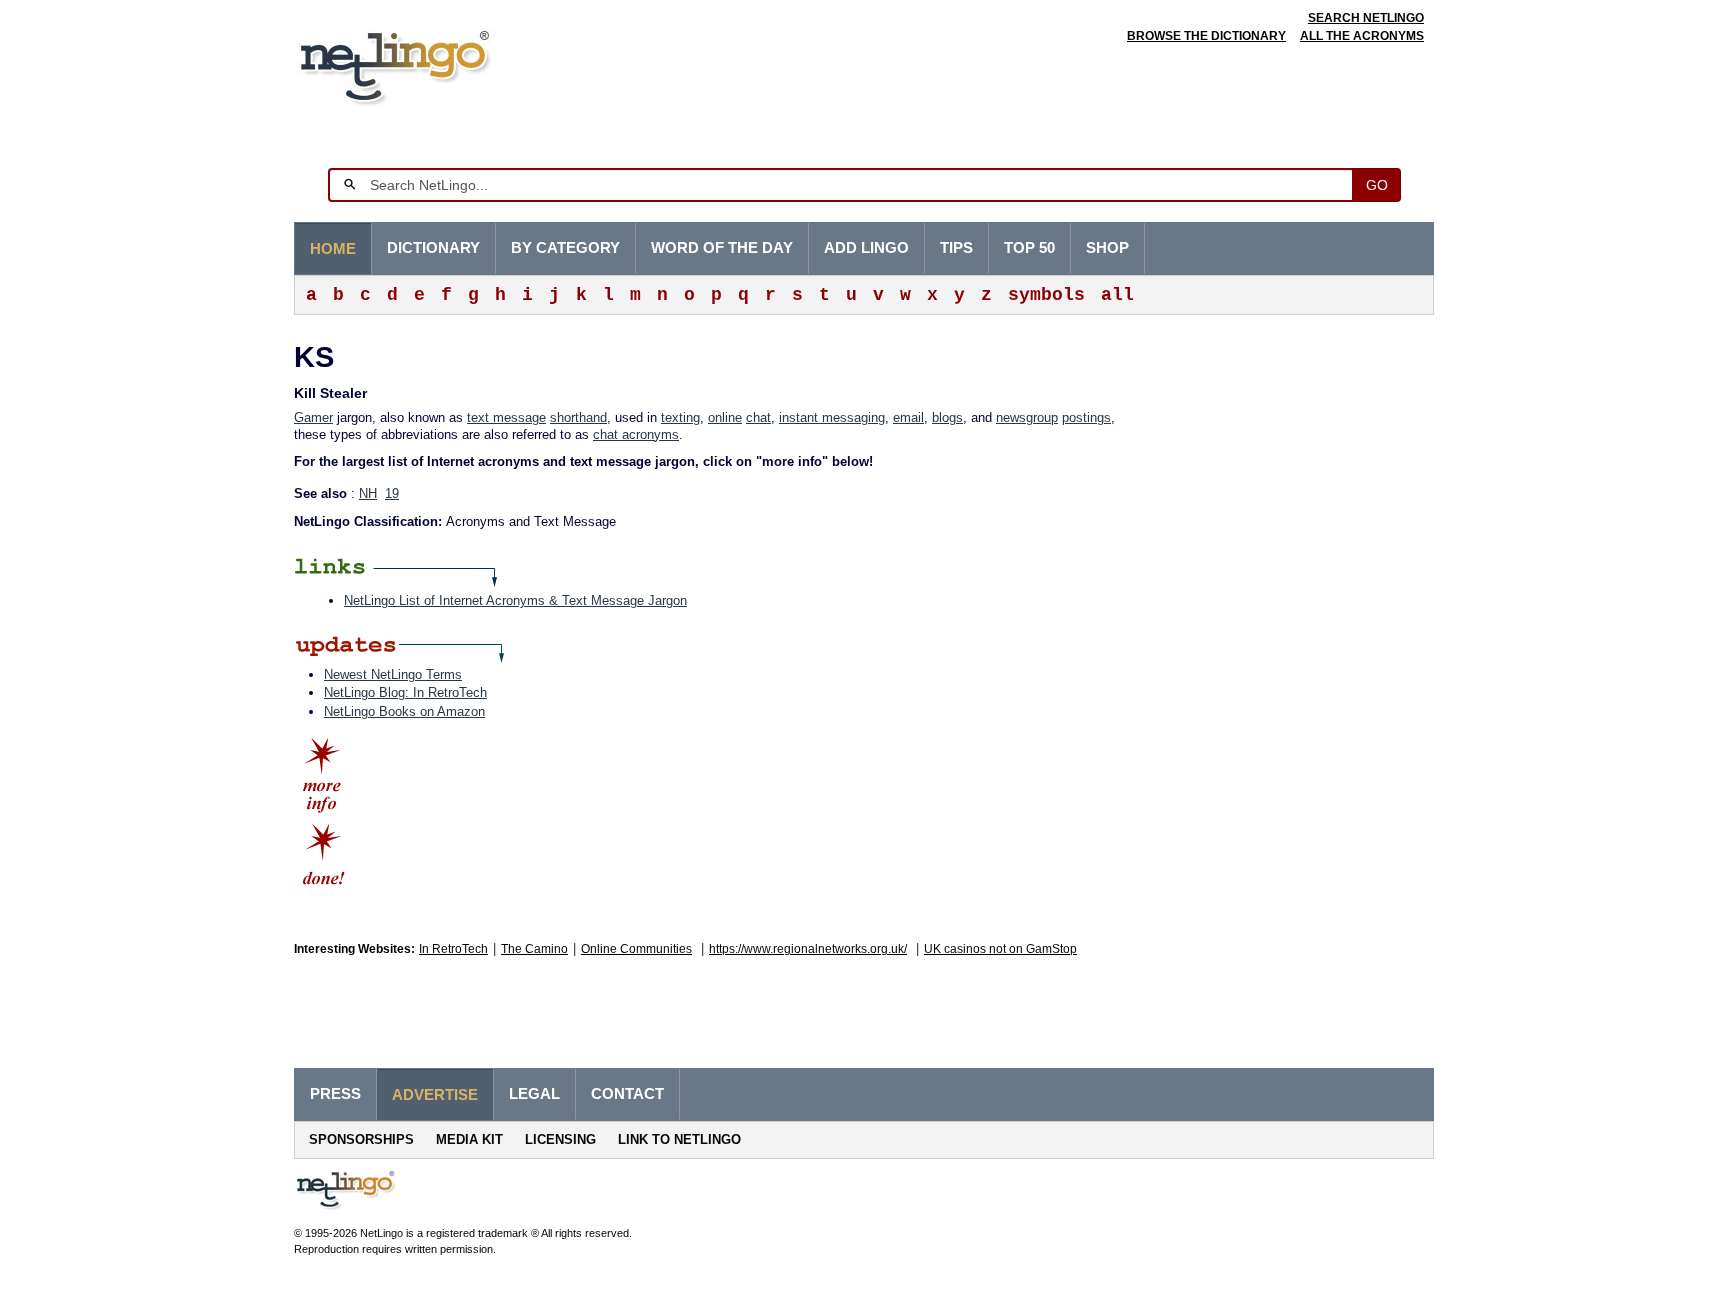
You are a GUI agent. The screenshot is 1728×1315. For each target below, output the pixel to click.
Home (333, 249)
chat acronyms (636, 434)
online (725, 417)
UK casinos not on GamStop (1000, 949)
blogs (947, 417)
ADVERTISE (435, 1095)
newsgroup (1027, 417)
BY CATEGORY (565, 248)
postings (1086, 417)
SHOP (1107, 248)
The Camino (534, 949)
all (1117, 295)
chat (758, 417)
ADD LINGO (866, 248)
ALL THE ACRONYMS (1362, 36)
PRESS (335, 1094)
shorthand (578, 417)
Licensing (560, 1139)
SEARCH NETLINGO (1366, 18)
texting (680, 417)
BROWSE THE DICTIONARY (1206, 36)
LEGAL (534, 1094)
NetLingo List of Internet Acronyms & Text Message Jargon (515, 600)
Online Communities (636, 949)
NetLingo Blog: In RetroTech (405, 692)
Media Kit (469, 1139)
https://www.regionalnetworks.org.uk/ (808, 949)
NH (368, 493)
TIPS (956, 248)
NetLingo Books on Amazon (404, 711)
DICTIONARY (433, 248)
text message (506, 417)
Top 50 (1029, 248)
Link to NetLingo (679, 1139)
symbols (1046, 295)
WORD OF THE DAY (722, 248)
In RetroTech (453, 949)
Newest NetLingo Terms (393, 674)
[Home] (425, 64)
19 (392, 493)
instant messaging (832, 417)
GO (1377, 185)
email (908, 417)
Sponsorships (361, 1139)
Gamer (313, 417)
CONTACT (627, 1094)
